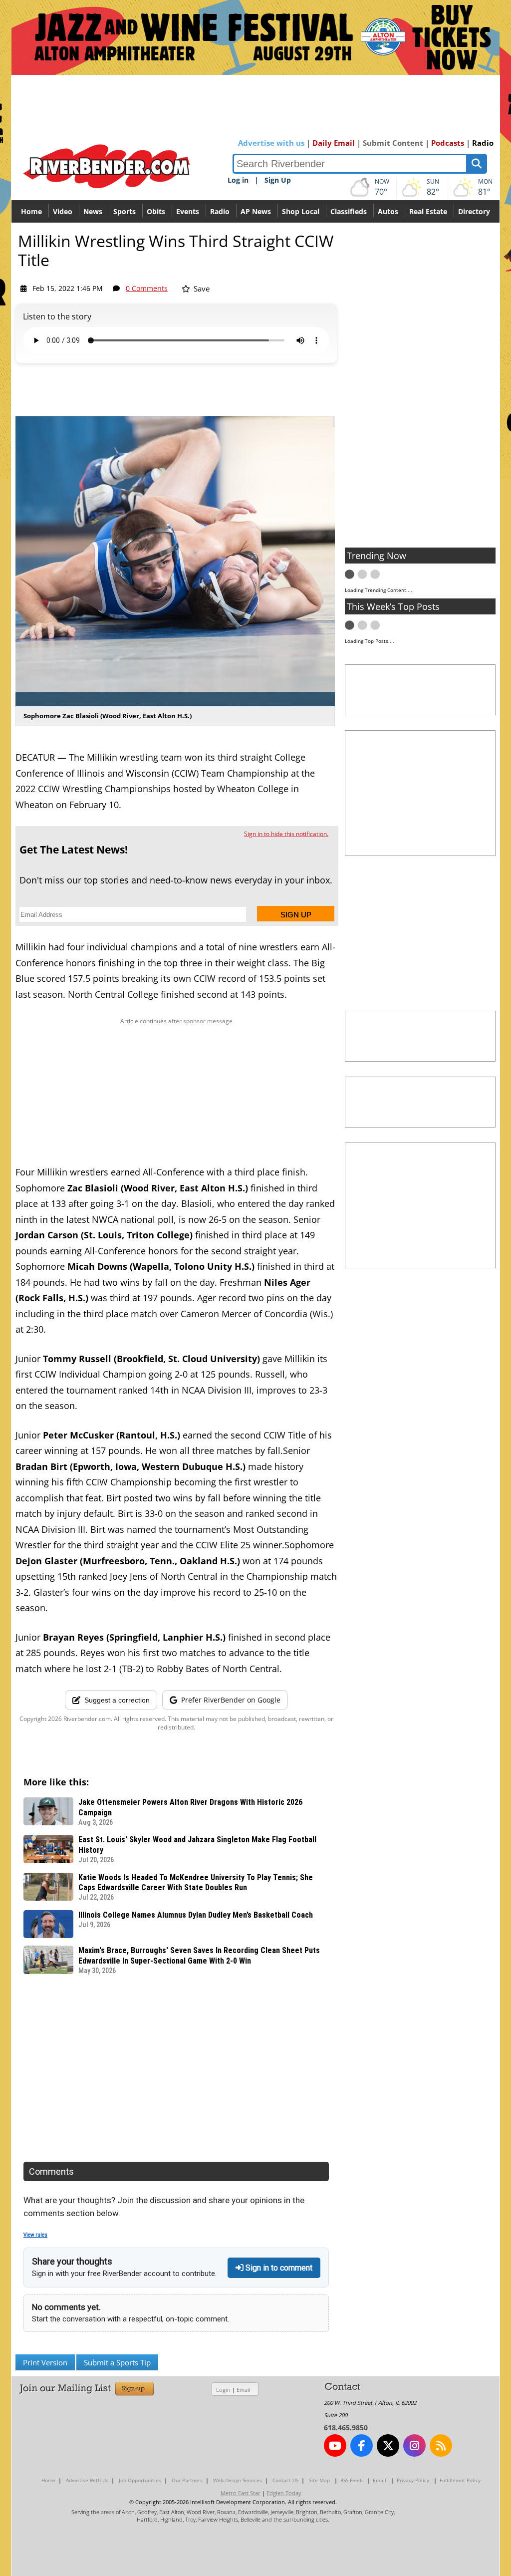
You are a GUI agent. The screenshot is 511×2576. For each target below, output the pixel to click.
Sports (125, 211)
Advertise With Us (87, 2480)
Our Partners (187, 2480)
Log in (238, 180)
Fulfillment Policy (460, 2480)
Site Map (319, 2480)
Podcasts (448, 143)
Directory (474, 211)
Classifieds (349, 211)
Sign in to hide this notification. (286, 834)
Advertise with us (271, 143)
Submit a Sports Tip (117, 2362)
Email (244, 2390)
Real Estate (428, 211)
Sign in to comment (278, 2268)
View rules (35, 2235)
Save (201, 288)
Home (31, 211)
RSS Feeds (352, 2480)
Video (63, 211)
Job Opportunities (140, 2480)
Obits (156, 211)
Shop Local (301, 211)
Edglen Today (284, 2493)
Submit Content (393, 143)
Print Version (45, 2362)
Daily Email (334, 143)
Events (188, 211)
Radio (483, 143)
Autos (388, 211)
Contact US (285, 2480)
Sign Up (278, 180)
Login (223, 2390)
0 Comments (147, 288)
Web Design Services (238, 2480)
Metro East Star (241, 2493)
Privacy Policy (413, 2480)
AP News (256, 211)
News (93, 211)
